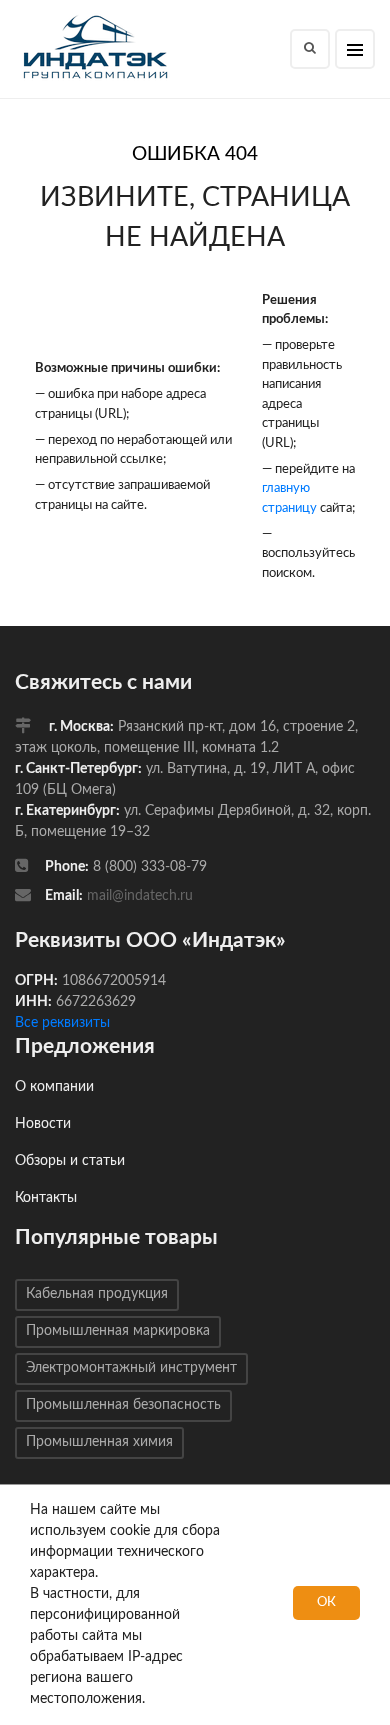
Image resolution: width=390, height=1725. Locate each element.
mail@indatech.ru (140, 896)
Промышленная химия (99, 1442)
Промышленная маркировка (118, 1331)
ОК (326, 1602)
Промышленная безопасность (123, 1405)
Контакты (46, 1198)
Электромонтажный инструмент (131, 1368)
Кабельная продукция (97, 1294)
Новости (43, 1124)
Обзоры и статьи (70, 1161)
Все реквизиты (62, 1023)
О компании (54, 1087)
